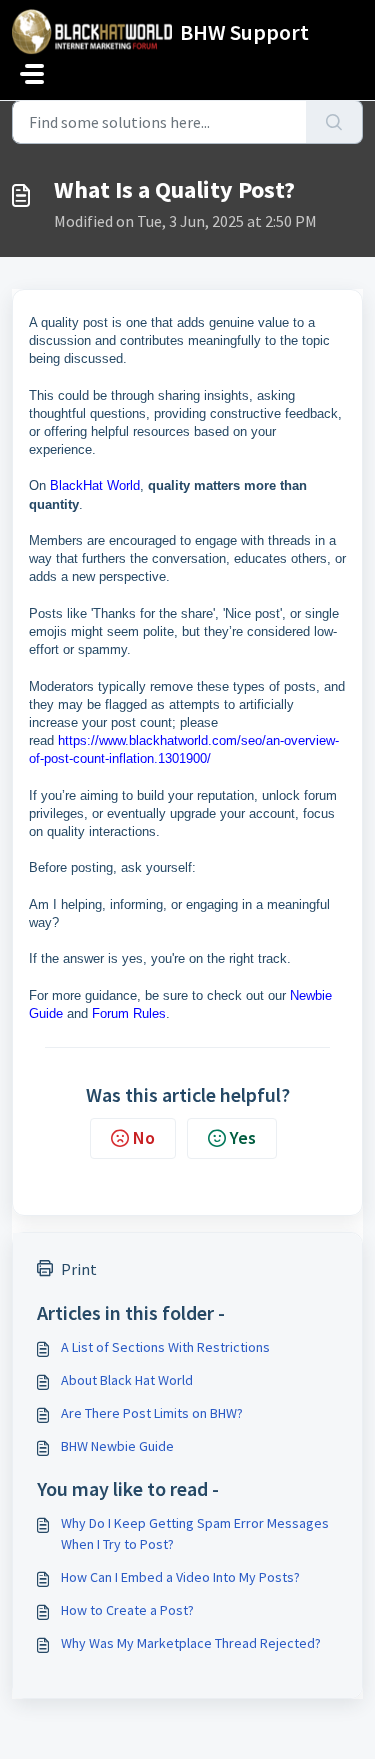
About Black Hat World (127, 1380)
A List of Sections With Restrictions (165, 1347)
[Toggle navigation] (32, 74)
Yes (243, 1137)
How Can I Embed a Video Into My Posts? (180, 1577)
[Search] (334, 122)
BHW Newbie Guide (117, 1446)
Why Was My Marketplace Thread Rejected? (191, 1643)
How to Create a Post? (127, 1610)
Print (79, 1269)
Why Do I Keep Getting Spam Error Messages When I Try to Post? (195, 1533)
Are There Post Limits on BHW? (152, 1413)
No (144, 1137)
